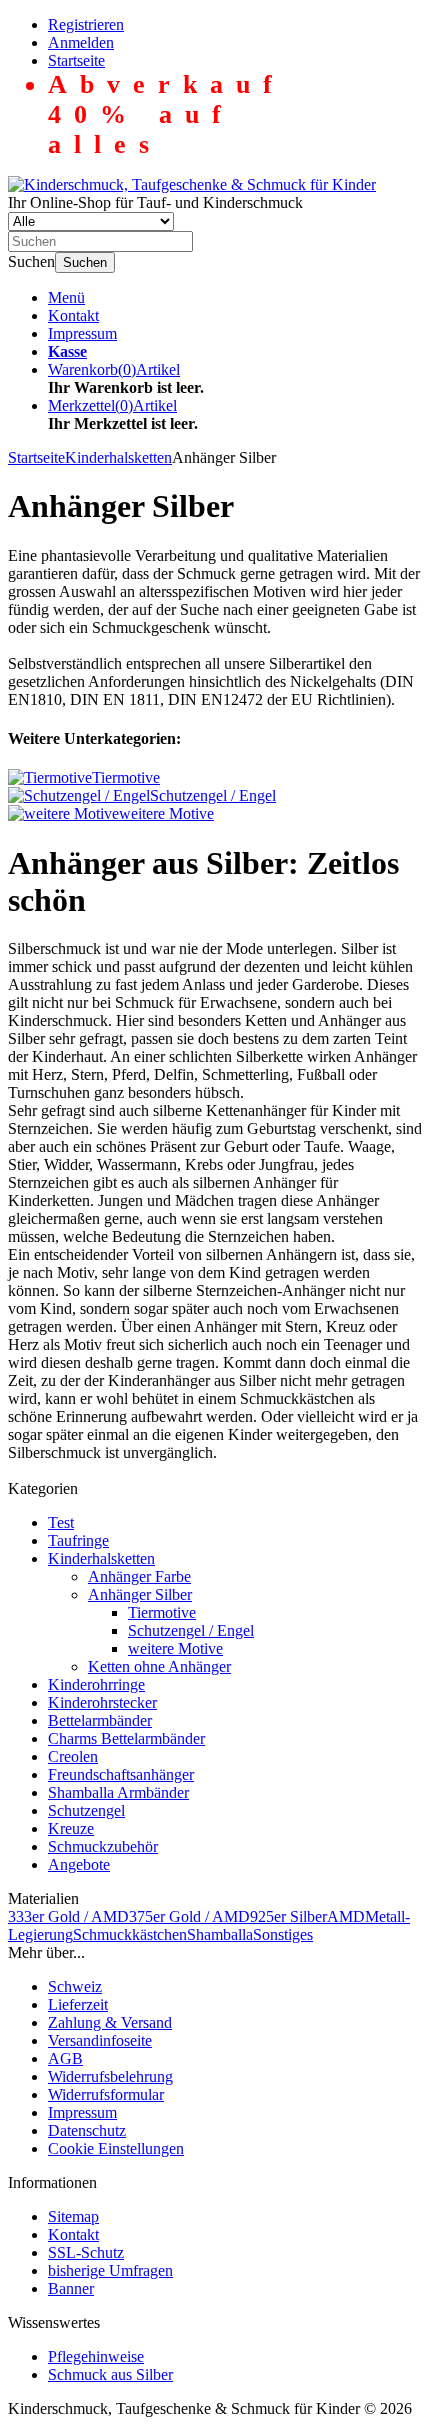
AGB (65, 2058)
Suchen (85, 262)
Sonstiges (283, 1934)
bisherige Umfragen (110, 2270)
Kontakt (73, 315)
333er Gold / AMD (68, 1916)
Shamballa (220, 1934)
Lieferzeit (78, 2004)
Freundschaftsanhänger (121, 1774)
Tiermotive (162, 1612)
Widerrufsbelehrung (110, 2076)
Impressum (82, 333)
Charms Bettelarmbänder (126, 1738)
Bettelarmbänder (100, 1720)
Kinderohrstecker (102, 1702)
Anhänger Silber (140, 1594)
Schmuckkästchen (130, 1934)
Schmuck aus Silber (110, 2374)
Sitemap (73, 2216)
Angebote (79, 1864)
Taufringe (78, 1540)
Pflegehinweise (96, 2356)
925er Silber (288, 1916)
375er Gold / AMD (189, 1916)
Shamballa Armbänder (118, 1792)
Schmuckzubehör (103, 1846)
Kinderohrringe (96, 1684)
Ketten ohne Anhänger (159, 1666)
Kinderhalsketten (101, 1558)
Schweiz (75, 1986)
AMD (346, 1916)
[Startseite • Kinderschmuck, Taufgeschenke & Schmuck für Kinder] (192, 184)
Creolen (73, 1756)
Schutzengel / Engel (191, 1630)
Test (61, 1522)
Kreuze (71, 1828)
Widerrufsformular (106, 2094)
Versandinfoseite (100, 2040)
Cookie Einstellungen (116, 2148)
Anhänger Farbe (139, 1576)
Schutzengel (86, 1810)
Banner (71, 2288)
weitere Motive (175, 1648)
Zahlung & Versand (110, 2022)
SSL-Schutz (86, 2252)
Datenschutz (87, 2130)
